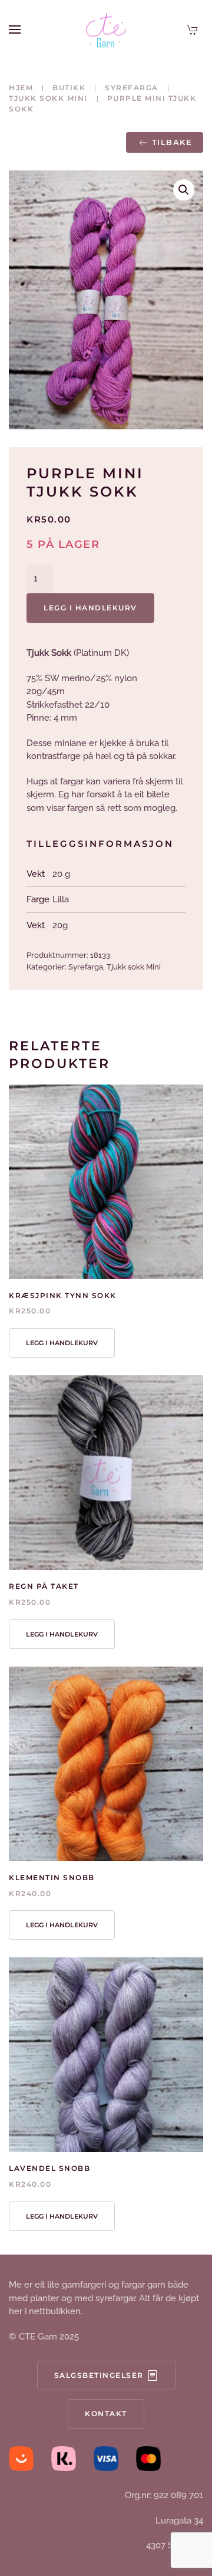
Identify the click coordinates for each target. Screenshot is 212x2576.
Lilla (61, 899)
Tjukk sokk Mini (134, 967)
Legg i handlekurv (90, 608)
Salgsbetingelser (99, 2375)
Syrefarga (86, 967)
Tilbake (172, 142)
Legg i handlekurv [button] (62, 1343)
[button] (15, 29)
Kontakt (106, 2414)
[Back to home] (106, 29)
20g (60, 925)
